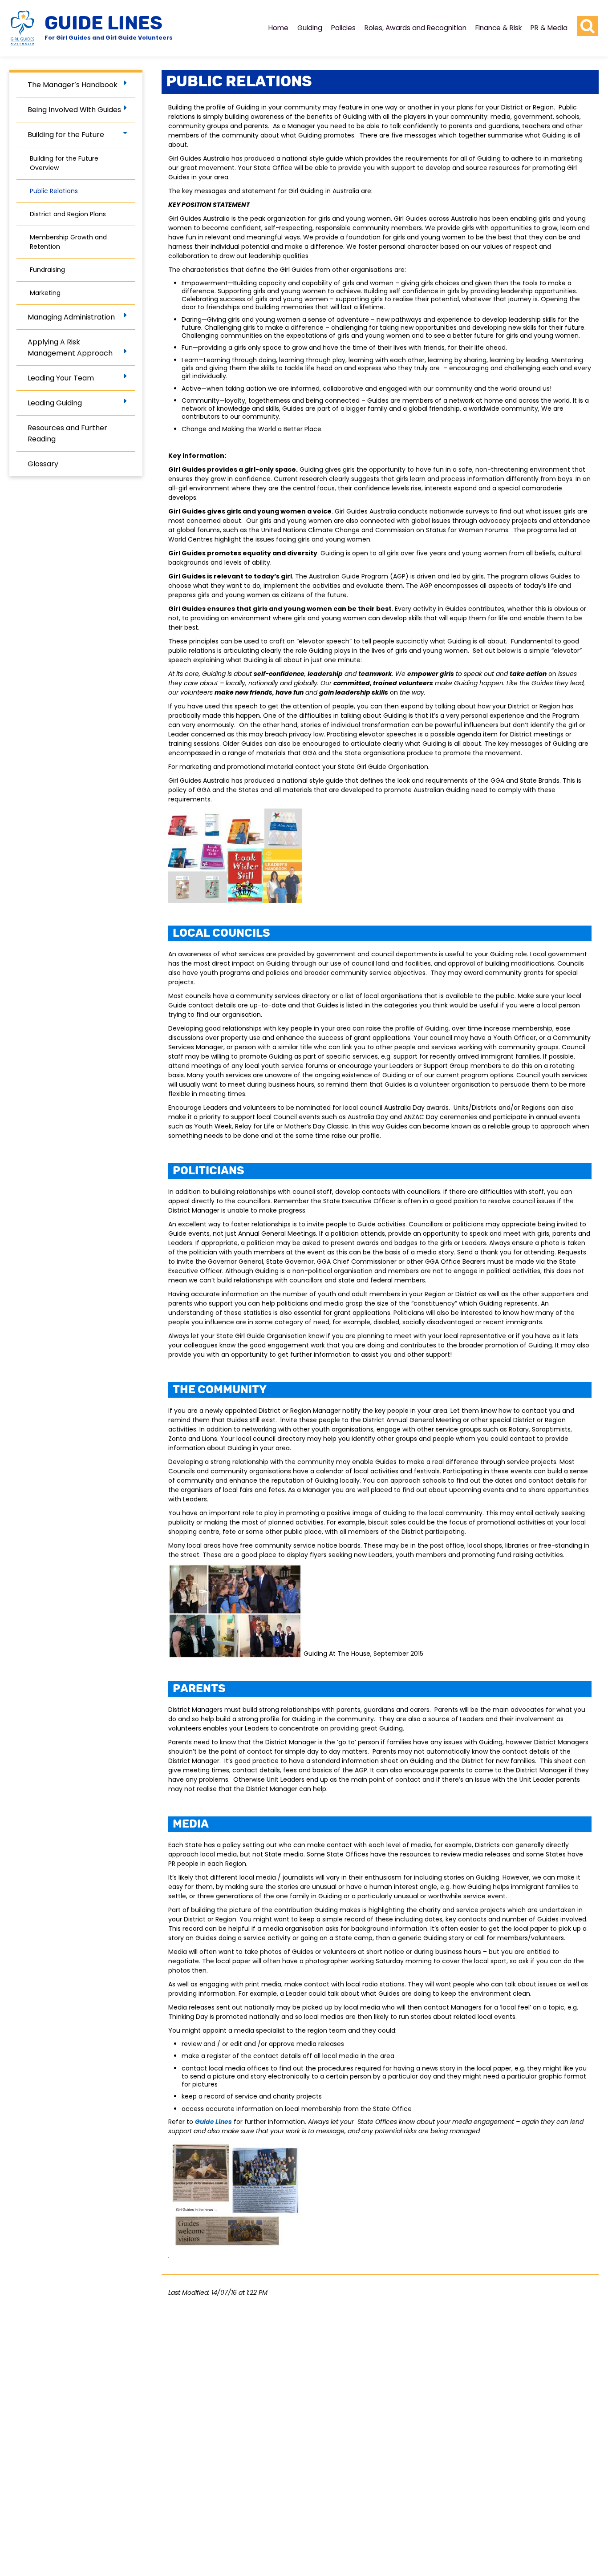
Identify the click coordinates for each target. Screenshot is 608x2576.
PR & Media (549, 28)
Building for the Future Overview (64, 163)
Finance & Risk (499, 28)
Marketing (45, 293)
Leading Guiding (55, 403)
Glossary (43, 464)
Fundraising (47, 270)
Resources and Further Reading (67, 433)
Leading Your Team (61, 378)
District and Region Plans (68, 214)
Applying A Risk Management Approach (70, 348)
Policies (343, 28)
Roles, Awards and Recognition (415, 28)
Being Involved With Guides (74, 110)
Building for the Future (66, 135)
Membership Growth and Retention (68, 242)
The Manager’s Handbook (73, 85)
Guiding (310, 28)
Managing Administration (71, 317)
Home (278, 28)
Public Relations (54, 191)
